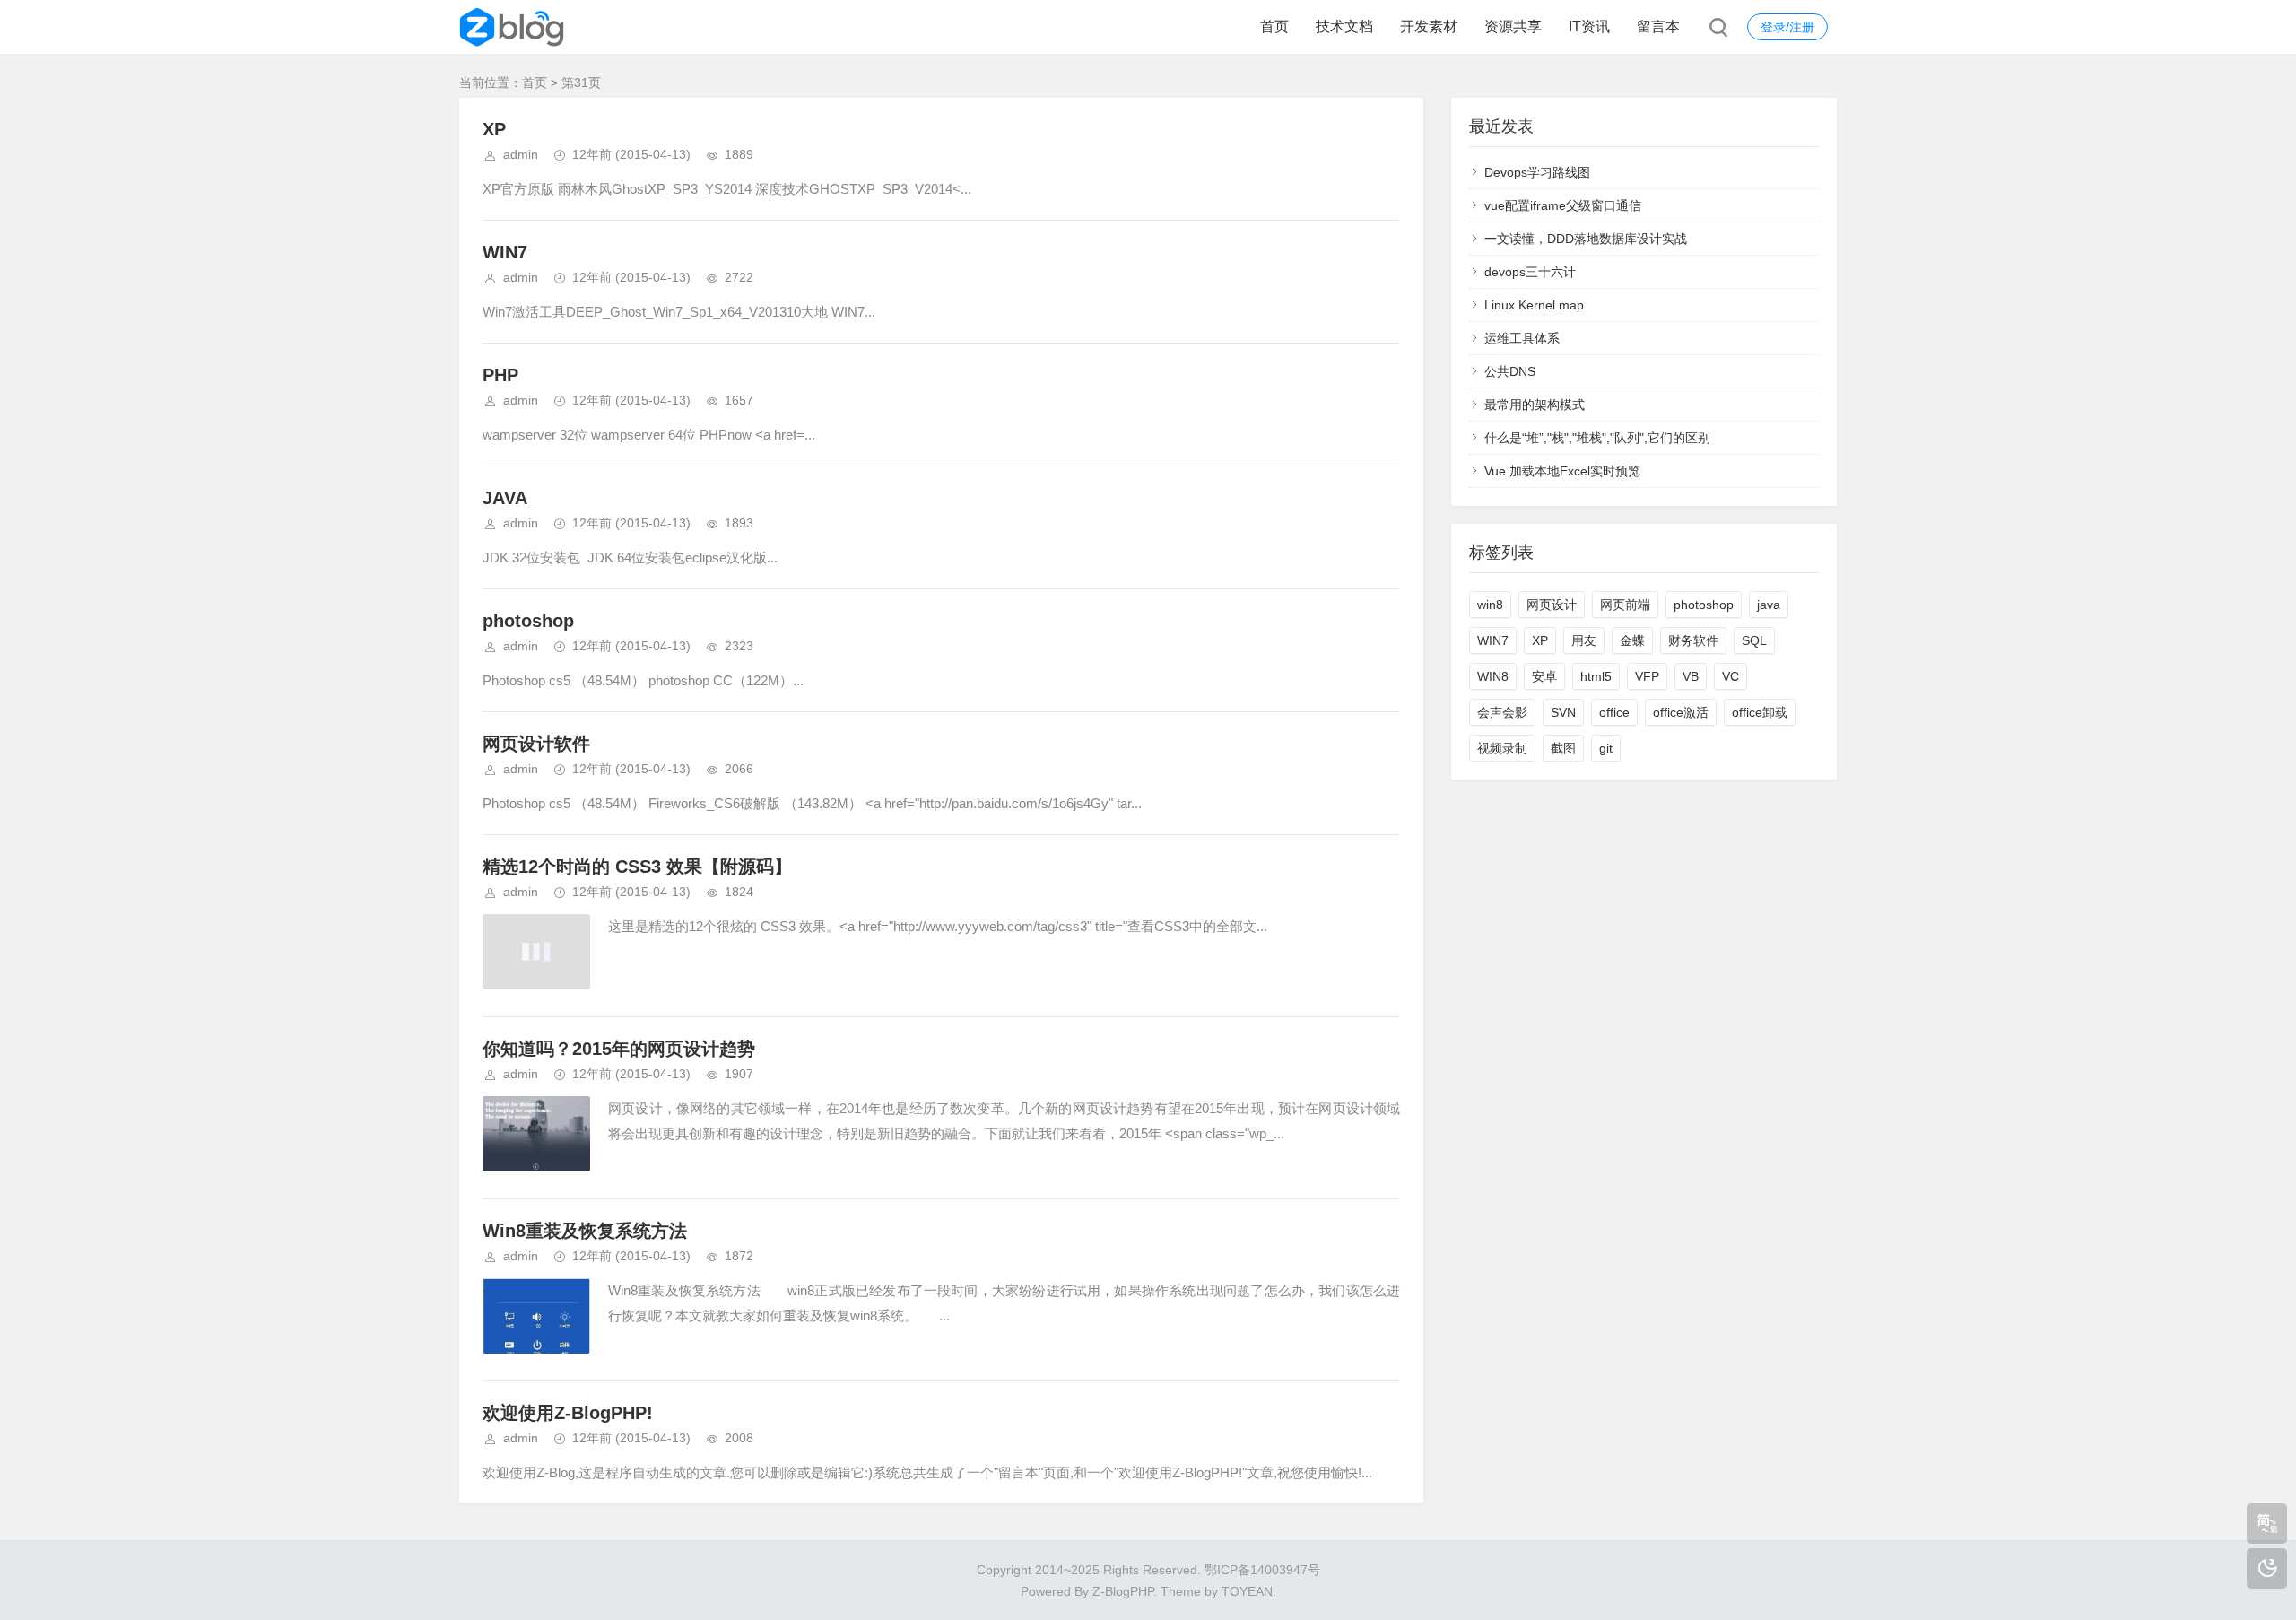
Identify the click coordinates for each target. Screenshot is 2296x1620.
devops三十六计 (1530, 272)
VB (1691, 676)
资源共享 (1513, 26)
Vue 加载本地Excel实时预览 (1562, 471)
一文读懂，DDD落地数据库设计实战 (1586, 239)
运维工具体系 (1522, 338)
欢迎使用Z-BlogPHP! (568, 1413)
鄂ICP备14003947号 (1262, 1570)
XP (494, 129)
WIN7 (505, 252)
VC (1731, 676)
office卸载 (1760, 712)
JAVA (505, 498)
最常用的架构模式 (1535, 405)
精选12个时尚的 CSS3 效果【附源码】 (637, 867)
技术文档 (1344, 26)
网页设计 (1552, 605)
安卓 (1544, 676)
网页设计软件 (536, 744)
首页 (1274, 26)
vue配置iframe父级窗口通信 (1563, 205)
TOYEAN (1247, 1591)
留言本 (1658, 26)
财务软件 (1693, 640)
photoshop (528, 621)
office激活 (1681, 712)
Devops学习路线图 (1537, 172)
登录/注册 (1787, 27)
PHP (500, 375)
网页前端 (1625, 605)
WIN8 (1493, 676)
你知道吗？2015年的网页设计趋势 (619, 1049)
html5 (1596, 676)
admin (521, 154)
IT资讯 (1589, 26)
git (1606, 748)
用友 (1584, 640)
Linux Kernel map (1534, 305)
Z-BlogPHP (1123, 1591)
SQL (1754, 640)
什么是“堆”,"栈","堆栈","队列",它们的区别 (1597, 438)
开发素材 (1429, 26)
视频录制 (1502, 748)
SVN (1563, 712)
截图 (1563, 748)
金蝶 (1632, 640)
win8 (1490, 605)
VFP (1647, 676)
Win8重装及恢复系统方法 (585, 1231)
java (1769, 605)
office (1614, 712)
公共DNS (1510, 371)
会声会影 (1502, 712)
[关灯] (2267, 1568)
